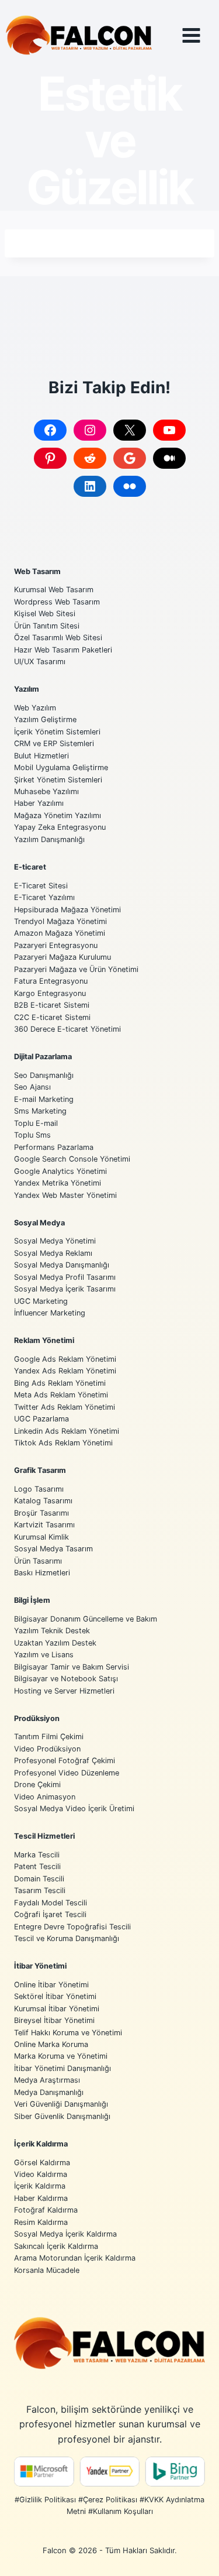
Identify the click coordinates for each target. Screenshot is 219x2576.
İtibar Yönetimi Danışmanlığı (62, 2068)
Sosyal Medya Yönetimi (55, 1241)
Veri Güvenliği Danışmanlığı (61, 2104)
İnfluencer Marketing (50, 1313)
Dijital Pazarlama (43, 1057)
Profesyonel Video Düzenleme (67, 1773)
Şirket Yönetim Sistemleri (58, 780)
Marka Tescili (37, 1855)
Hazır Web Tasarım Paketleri (63, 650)
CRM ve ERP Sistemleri (54, 743)
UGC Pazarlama (41, 1419)
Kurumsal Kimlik (41, 1537)
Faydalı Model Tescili (51, 1903)
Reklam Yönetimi (44, 1340)
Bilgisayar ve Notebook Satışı (66, 1679)
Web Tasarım (37, 571)
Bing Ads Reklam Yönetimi (60, 1383)
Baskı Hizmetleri (42, 1573)
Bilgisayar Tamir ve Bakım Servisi (72, 1667)
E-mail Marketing (44, 1099)
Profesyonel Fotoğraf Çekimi (65, 1761)
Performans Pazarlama (54, 1147)
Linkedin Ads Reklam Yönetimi (67, 1431)
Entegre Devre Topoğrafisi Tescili (72, 1927)
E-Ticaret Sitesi (41, 886)
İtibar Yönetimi (40, 1966)
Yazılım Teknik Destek (52, 1631)
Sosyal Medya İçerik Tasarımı (65, 1289)
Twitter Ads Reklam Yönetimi (65, 1407)
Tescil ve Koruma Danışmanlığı (67, 1938)
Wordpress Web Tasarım (57, 602)
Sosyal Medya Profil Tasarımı (65, 1277)
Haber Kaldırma (41, 2198)
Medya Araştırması (47, 2080)
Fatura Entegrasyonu (51, 981)
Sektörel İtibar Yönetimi (55, 1996)
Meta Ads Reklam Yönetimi (61, 1395)
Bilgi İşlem (32, 1600)
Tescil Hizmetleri (44, 1836)
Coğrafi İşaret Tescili (50, 1914)
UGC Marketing (41, 1301)
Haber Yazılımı (39, 803)
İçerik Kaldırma (41, 2144)
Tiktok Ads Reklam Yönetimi (63, 1443)
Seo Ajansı (32, 1087)
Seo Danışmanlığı (44, 1075)
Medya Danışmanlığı (49, 2092)
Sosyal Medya (39, 1223)
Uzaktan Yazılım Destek (55, 1643)
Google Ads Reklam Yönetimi (65, 1359)
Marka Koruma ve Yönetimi (61, 2056)
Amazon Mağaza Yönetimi (60, 933)
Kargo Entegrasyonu (50, 993)
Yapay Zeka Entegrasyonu (60, 827)
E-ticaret (30, 867)
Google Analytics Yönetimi (60, 1171)
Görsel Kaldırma (42, 2163)
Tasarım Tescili (40, 1890)
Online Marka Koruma (51, 2044)
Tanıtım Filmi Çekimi (49, 1737)
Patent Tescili (37, 1866)
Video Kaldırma (41, 2174)
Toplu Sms (32, 1135)
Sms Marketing (40, 1111)
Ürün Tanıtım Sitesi (47, 626)
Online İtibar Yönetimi (51, 1985)
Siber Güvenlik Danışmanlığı (62, 2116)
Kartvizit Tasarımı (44, 1525)
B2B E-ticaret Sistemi (52, 1005)
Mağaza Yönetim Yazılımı (58, 815)
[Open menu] (200, 35)
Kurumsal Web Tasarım (54, 590)
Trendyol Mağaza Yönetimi (60, 921)
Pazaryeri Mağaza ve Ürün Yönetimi (76, 969)
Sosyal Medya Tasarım (53, 1549)
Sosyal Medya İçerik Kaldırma (65, 2234)
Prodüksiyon (37, 1718)
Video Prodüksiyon (47, 1749)
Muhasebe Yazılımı (46, 791)
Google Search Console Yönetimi (72, 1159)
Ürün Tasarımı (38, 1561)
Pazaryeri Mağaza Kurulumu (62, 957)
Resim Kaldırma (41, 2222)
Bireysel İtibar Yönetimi (54, 2020)
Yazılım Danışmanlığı (49, 839)
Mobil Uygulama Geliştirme (61, 767)
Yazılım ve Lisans (44, 1655)
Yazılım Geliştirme (45, 719)
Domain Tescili (39, 1879)
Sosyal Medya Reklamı (53, 1253)
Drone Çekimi (37, 1785)
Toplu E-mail (36, 1123)
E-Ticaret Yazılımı (44, 897)
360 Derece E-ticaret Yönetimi (67, 1029)
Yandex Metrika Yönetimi (58, 1183)
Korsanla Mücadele (47, 2270)
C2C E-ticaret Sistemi (52, 1017)
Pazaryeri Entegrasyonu (56, 945)
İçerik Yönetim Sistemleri (57, 732)
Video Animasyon (45, 1797)
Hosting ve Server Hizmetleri (64, 1691)
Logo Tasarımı (39, 1489)
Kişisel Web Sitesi (45, 614)
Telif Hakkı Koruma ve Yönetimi (68, 2033)
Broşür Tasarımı (41, 1513)
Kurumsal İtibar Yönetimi (57, 2009)
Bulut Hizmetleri (41, 756)
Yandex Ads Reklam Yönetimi (65, 1371)
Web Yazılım (35, 708)
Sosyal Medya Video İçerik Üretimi (74, 1809)
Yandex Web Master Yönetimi (65, 1195)
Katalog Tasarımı (43, 1501)
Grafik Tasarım (40, 1470)
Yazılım (27, 689)
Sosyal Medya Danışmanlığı (62, 1265)
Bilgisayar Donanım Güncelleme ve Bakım (86, 1619)
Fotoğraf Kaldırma (46, 2210)
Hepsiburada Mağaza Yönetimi (67, 910)
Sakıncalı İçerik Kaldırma (56, 2246)
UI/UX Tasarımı (40, 662)
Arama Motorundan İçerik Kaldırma (75, 2258)
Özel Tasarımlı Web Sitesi (58, 638)
